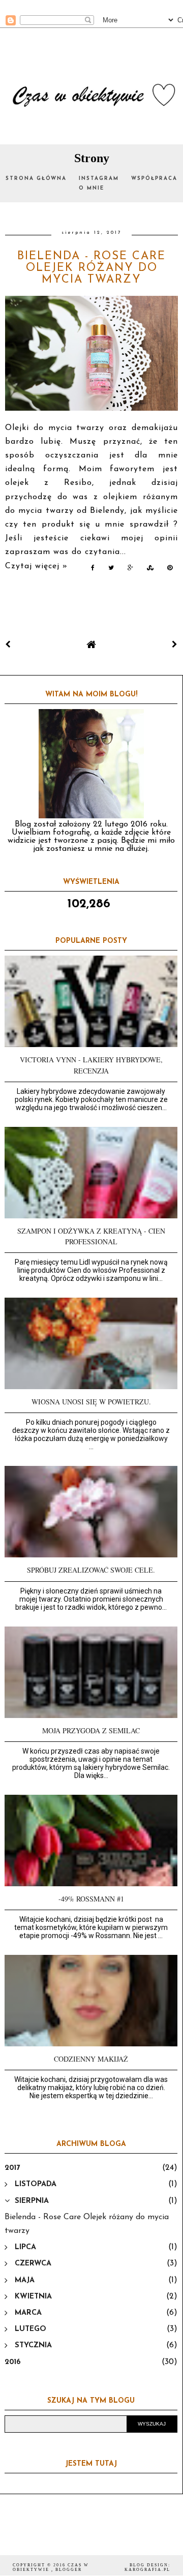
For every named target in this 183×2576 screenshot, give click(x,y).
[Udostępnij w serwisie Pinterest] (170, 570)
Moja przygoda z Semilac (91, 1730)
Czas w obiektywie (51, 2567)
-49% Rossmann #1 (91, 1899)
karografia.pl (147, 2570)
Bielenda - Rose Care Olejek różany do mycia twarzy (91, 268)
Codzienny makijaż (91, 2059)
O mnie (91, 188)
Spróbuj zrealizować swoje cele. (91, 1570)
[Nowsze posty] (8, 645)
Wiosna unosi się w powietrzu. (91, 1402)
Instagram (99, 179)
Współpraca (154, 179)
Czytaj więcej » (36, 566)
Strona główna (36, 179)
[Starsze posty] (175, 645)
